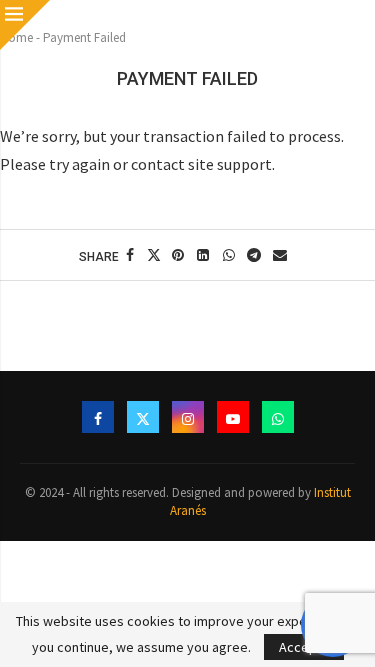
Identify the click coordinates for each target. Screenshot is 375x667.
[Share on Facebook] (131, 255)
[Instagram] (188, 417)
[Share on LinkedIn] (204, 255)
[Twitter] (143, 417)
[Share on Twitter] (154, 255)
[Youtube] (233, 417)
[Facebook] (98, 417)
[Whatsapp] (278, 417)
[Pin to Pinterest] (178, 255)
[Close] (25, 25)
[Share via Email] (280, 255)
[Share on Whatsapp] (229, 255)
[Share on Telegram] (255, 255)
